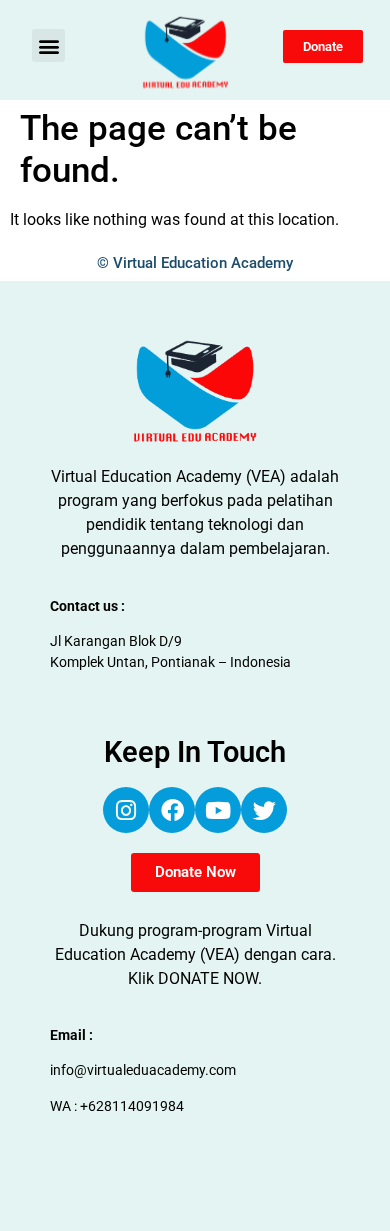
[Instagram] (126, 810)
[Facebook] (172, 810)
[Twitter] (264, 810)
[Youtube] (218, 810)
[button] (48, 45)
